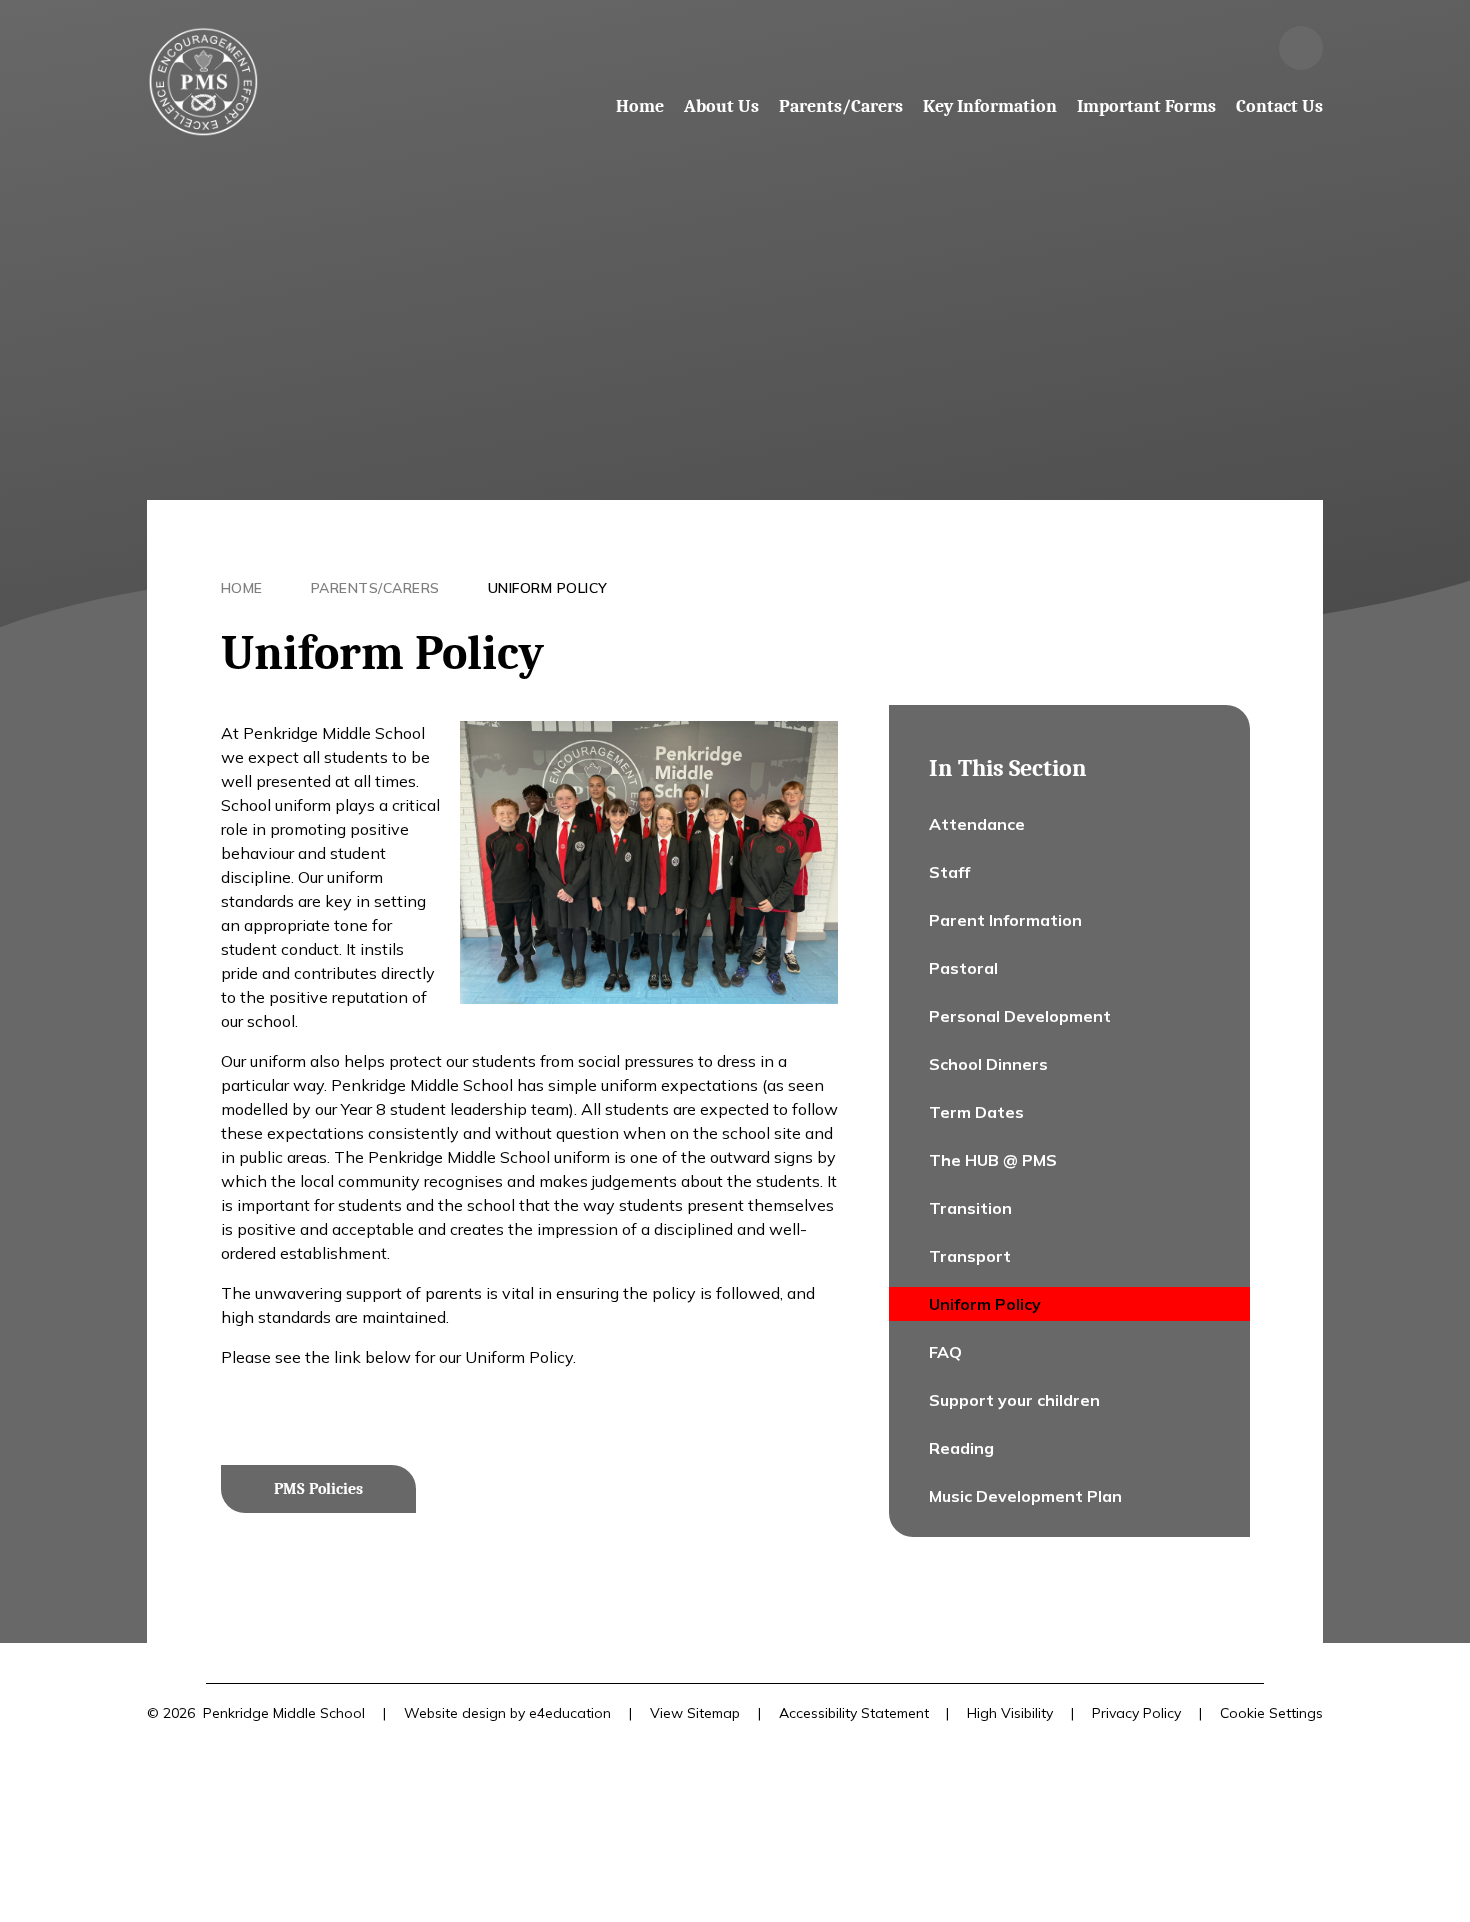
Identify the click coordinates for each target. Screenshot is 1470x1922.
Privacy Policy (1136, 1713)
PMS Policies (318, 1489)
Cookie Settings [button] (1271, 1713)
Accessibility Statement (854, 1713)
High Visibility (1010, 1713)
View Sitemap (695, 1713)
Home (242, 588)
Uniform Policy (548, 588)
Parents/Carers (375, 588)
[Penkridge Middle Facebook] (1247, 48)
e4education (570, 1713)
